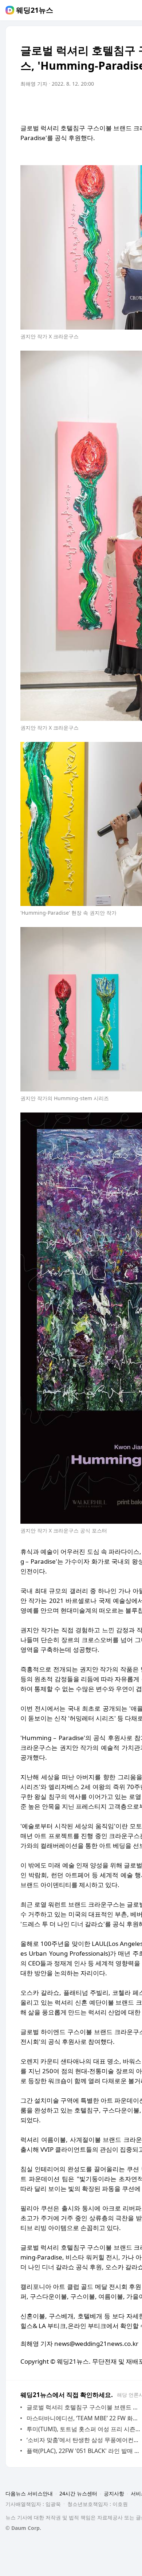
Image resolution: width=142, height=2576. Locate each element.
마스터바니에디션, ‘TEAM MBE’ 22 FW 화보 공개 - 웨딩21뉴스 (84, 2418)
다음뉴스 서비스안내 (29, 2493)
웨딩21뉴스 (35, 10)
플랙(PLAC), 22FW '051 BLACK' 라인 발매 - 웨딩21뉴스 (84, 2451)
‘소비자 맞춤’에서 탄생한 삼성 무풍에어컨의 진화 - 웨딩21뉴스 (84, 2440)
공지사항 (114, 2493)
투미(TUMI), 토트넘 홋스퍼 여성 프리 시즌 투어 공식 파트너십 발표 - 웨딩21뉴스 (84, 2429)
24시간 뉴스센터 (78, 2493)
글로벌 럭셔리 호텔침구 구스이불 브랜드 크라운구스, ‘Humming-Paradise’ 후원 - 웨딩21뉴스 (84, 2407)
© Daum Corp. (23, 2528)
